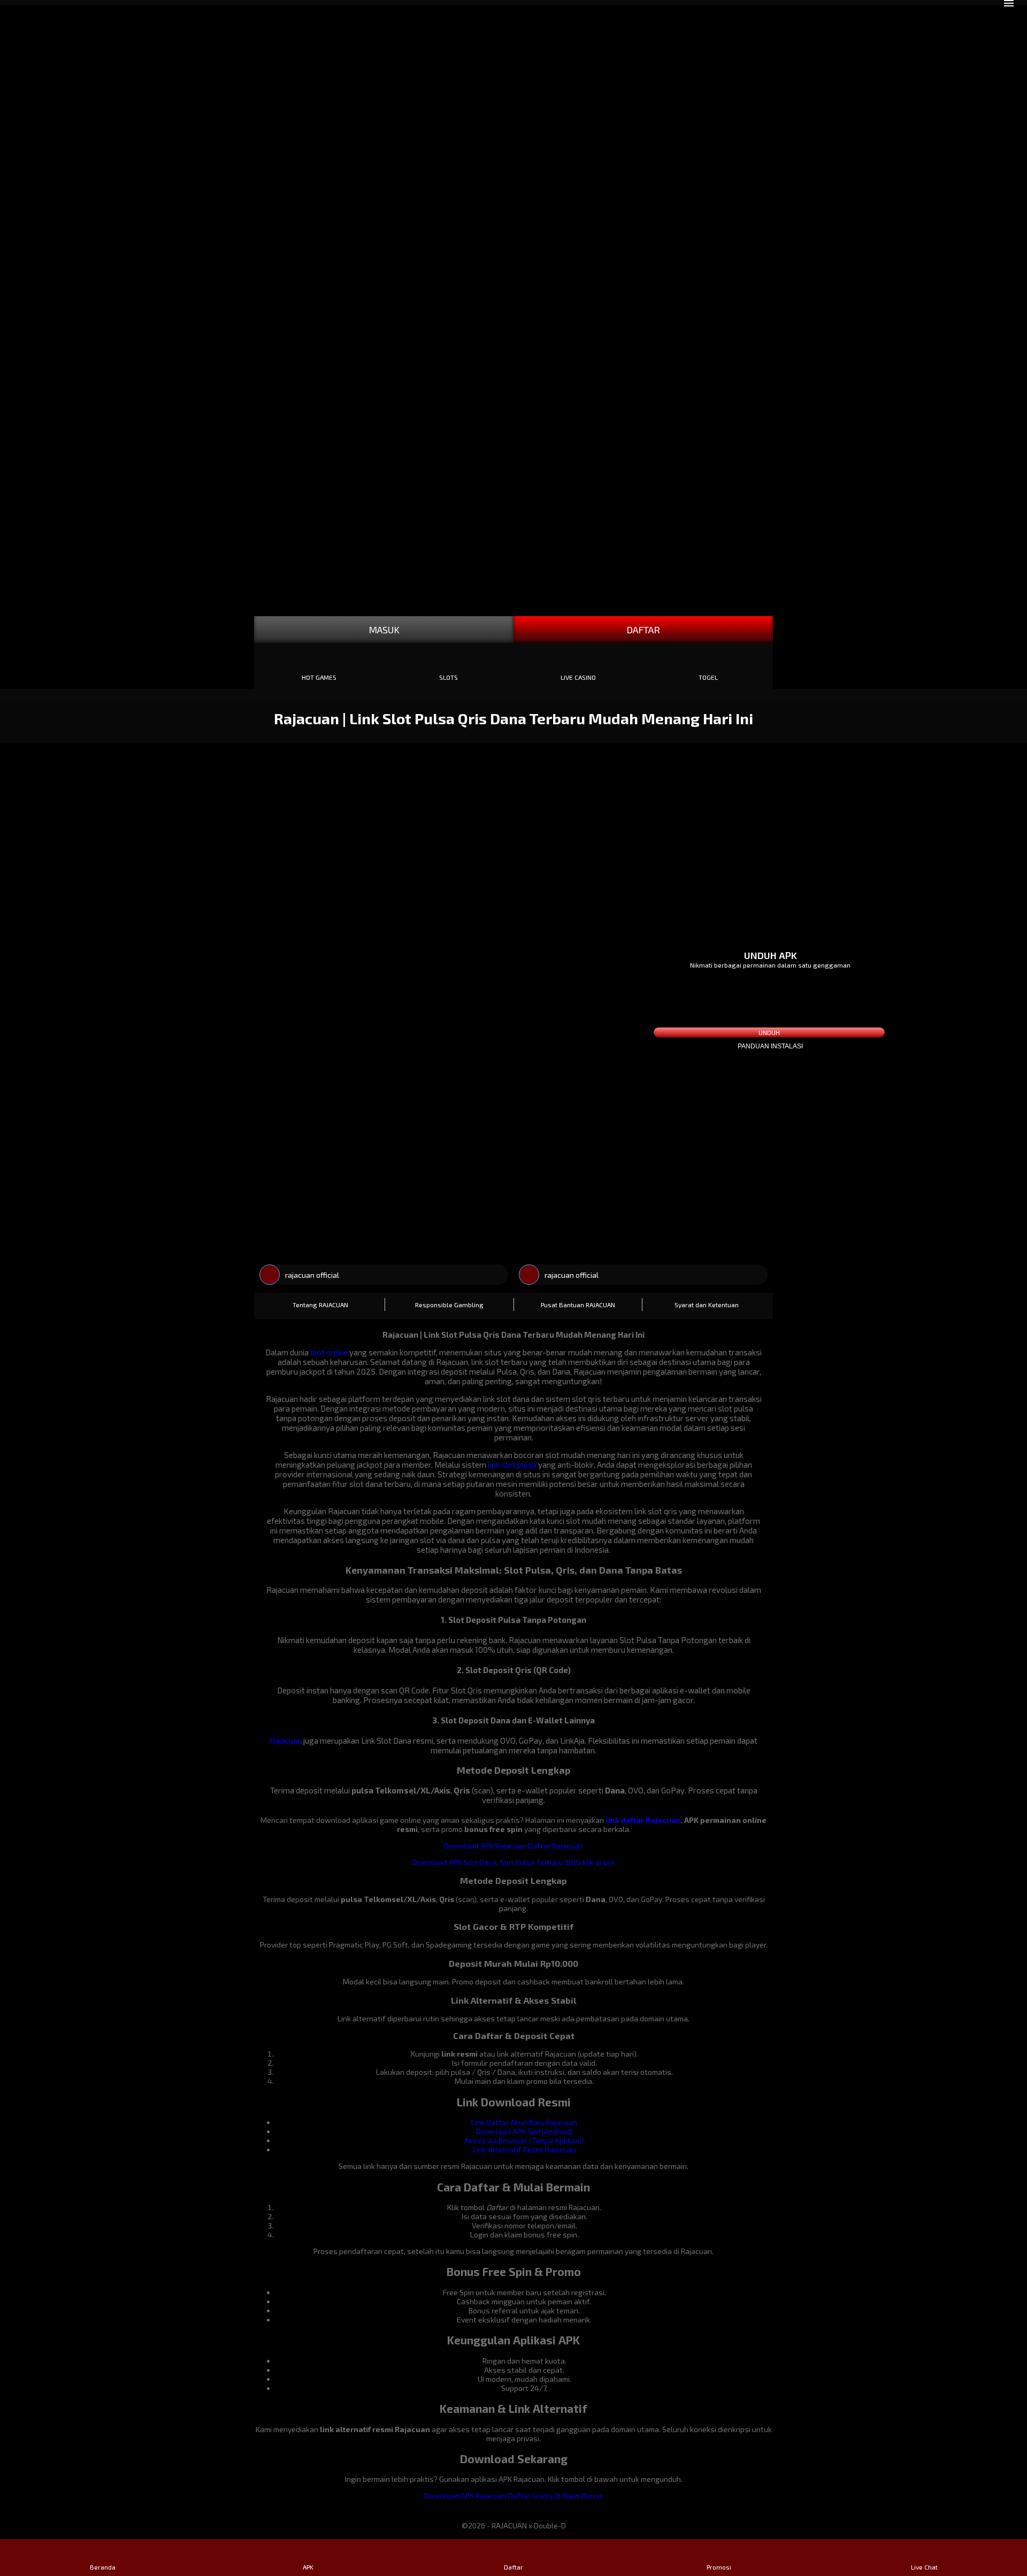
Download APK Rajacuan (485, 1846)
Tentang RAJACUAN (320, 1305)
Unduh (769, 1032)
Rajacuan (286, 1741)
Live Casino (578, 677)
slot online (329, 1352)
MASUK (384, 630)
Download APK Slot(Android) (524, 2131)
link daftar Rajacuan (643, 1820)
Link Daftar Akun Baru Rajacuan (524, 2122)
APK (308, 2567)
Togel (708, 677)
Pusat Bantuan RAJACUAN (578, 1305)
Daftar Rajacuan (555, 1846)
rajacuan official (312, 1275)
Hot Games (319, 677)
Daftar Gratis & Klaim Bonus (556, 2495)
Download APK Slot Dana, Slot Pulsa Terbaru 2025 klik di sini (513, 1862)
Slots (449, 677)
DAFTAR (643, 630)
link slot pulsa (512, 1465)
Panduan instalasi (770, 1046)
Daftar (513, 2567)
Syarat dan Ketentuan (707, 1305)
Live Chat (924, 2567)
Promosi (719, 2567)
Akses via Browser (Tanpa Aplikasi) (524, 2140)
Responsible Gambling (449, 1305)
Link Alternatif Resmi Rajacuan (524, 2149)
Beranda (103, 2567)
